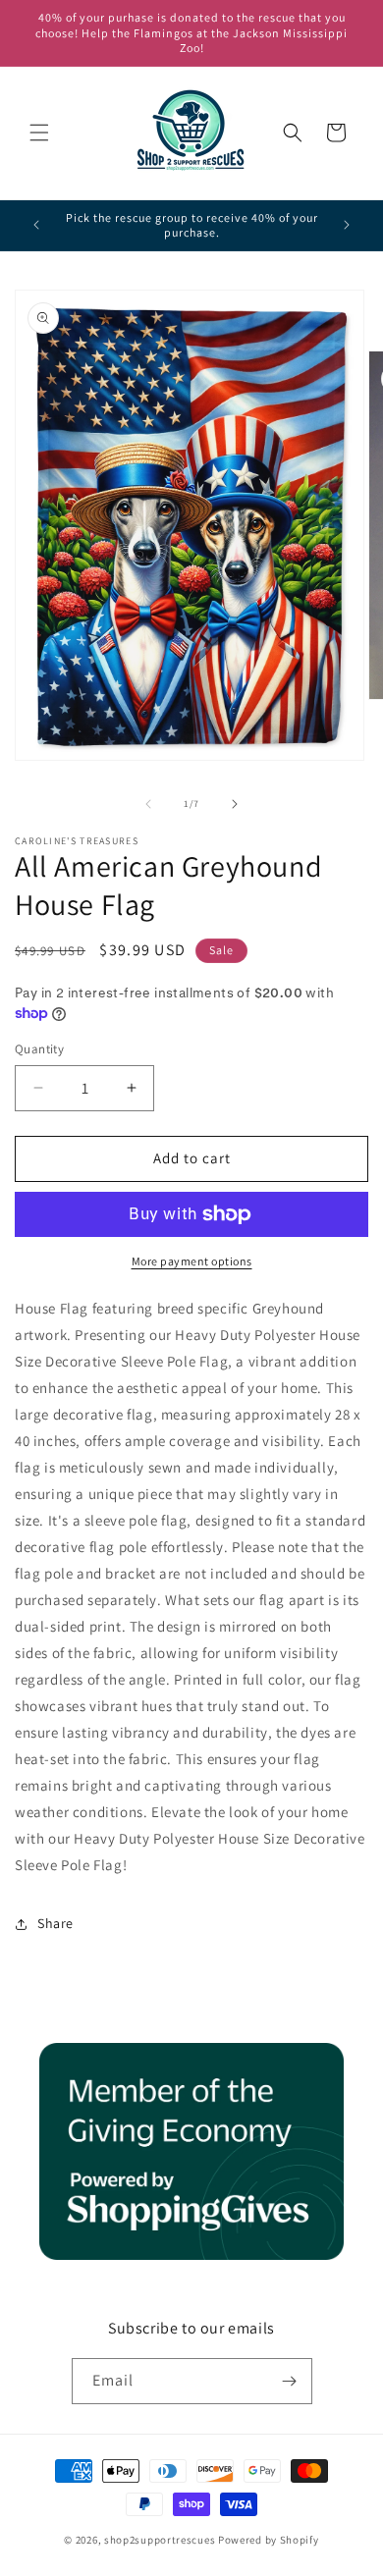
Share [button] (55, 1923)
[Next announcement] (347, 225)
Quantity (39, 1049)
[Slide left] (148, 804)
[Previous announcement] (36, 225)
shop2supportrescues (160, 2540)
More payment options (192, 1261)
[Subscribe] (290, 2381)
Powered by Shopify (269, 2540)
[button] (39, 133)
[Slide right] (235, 804)
